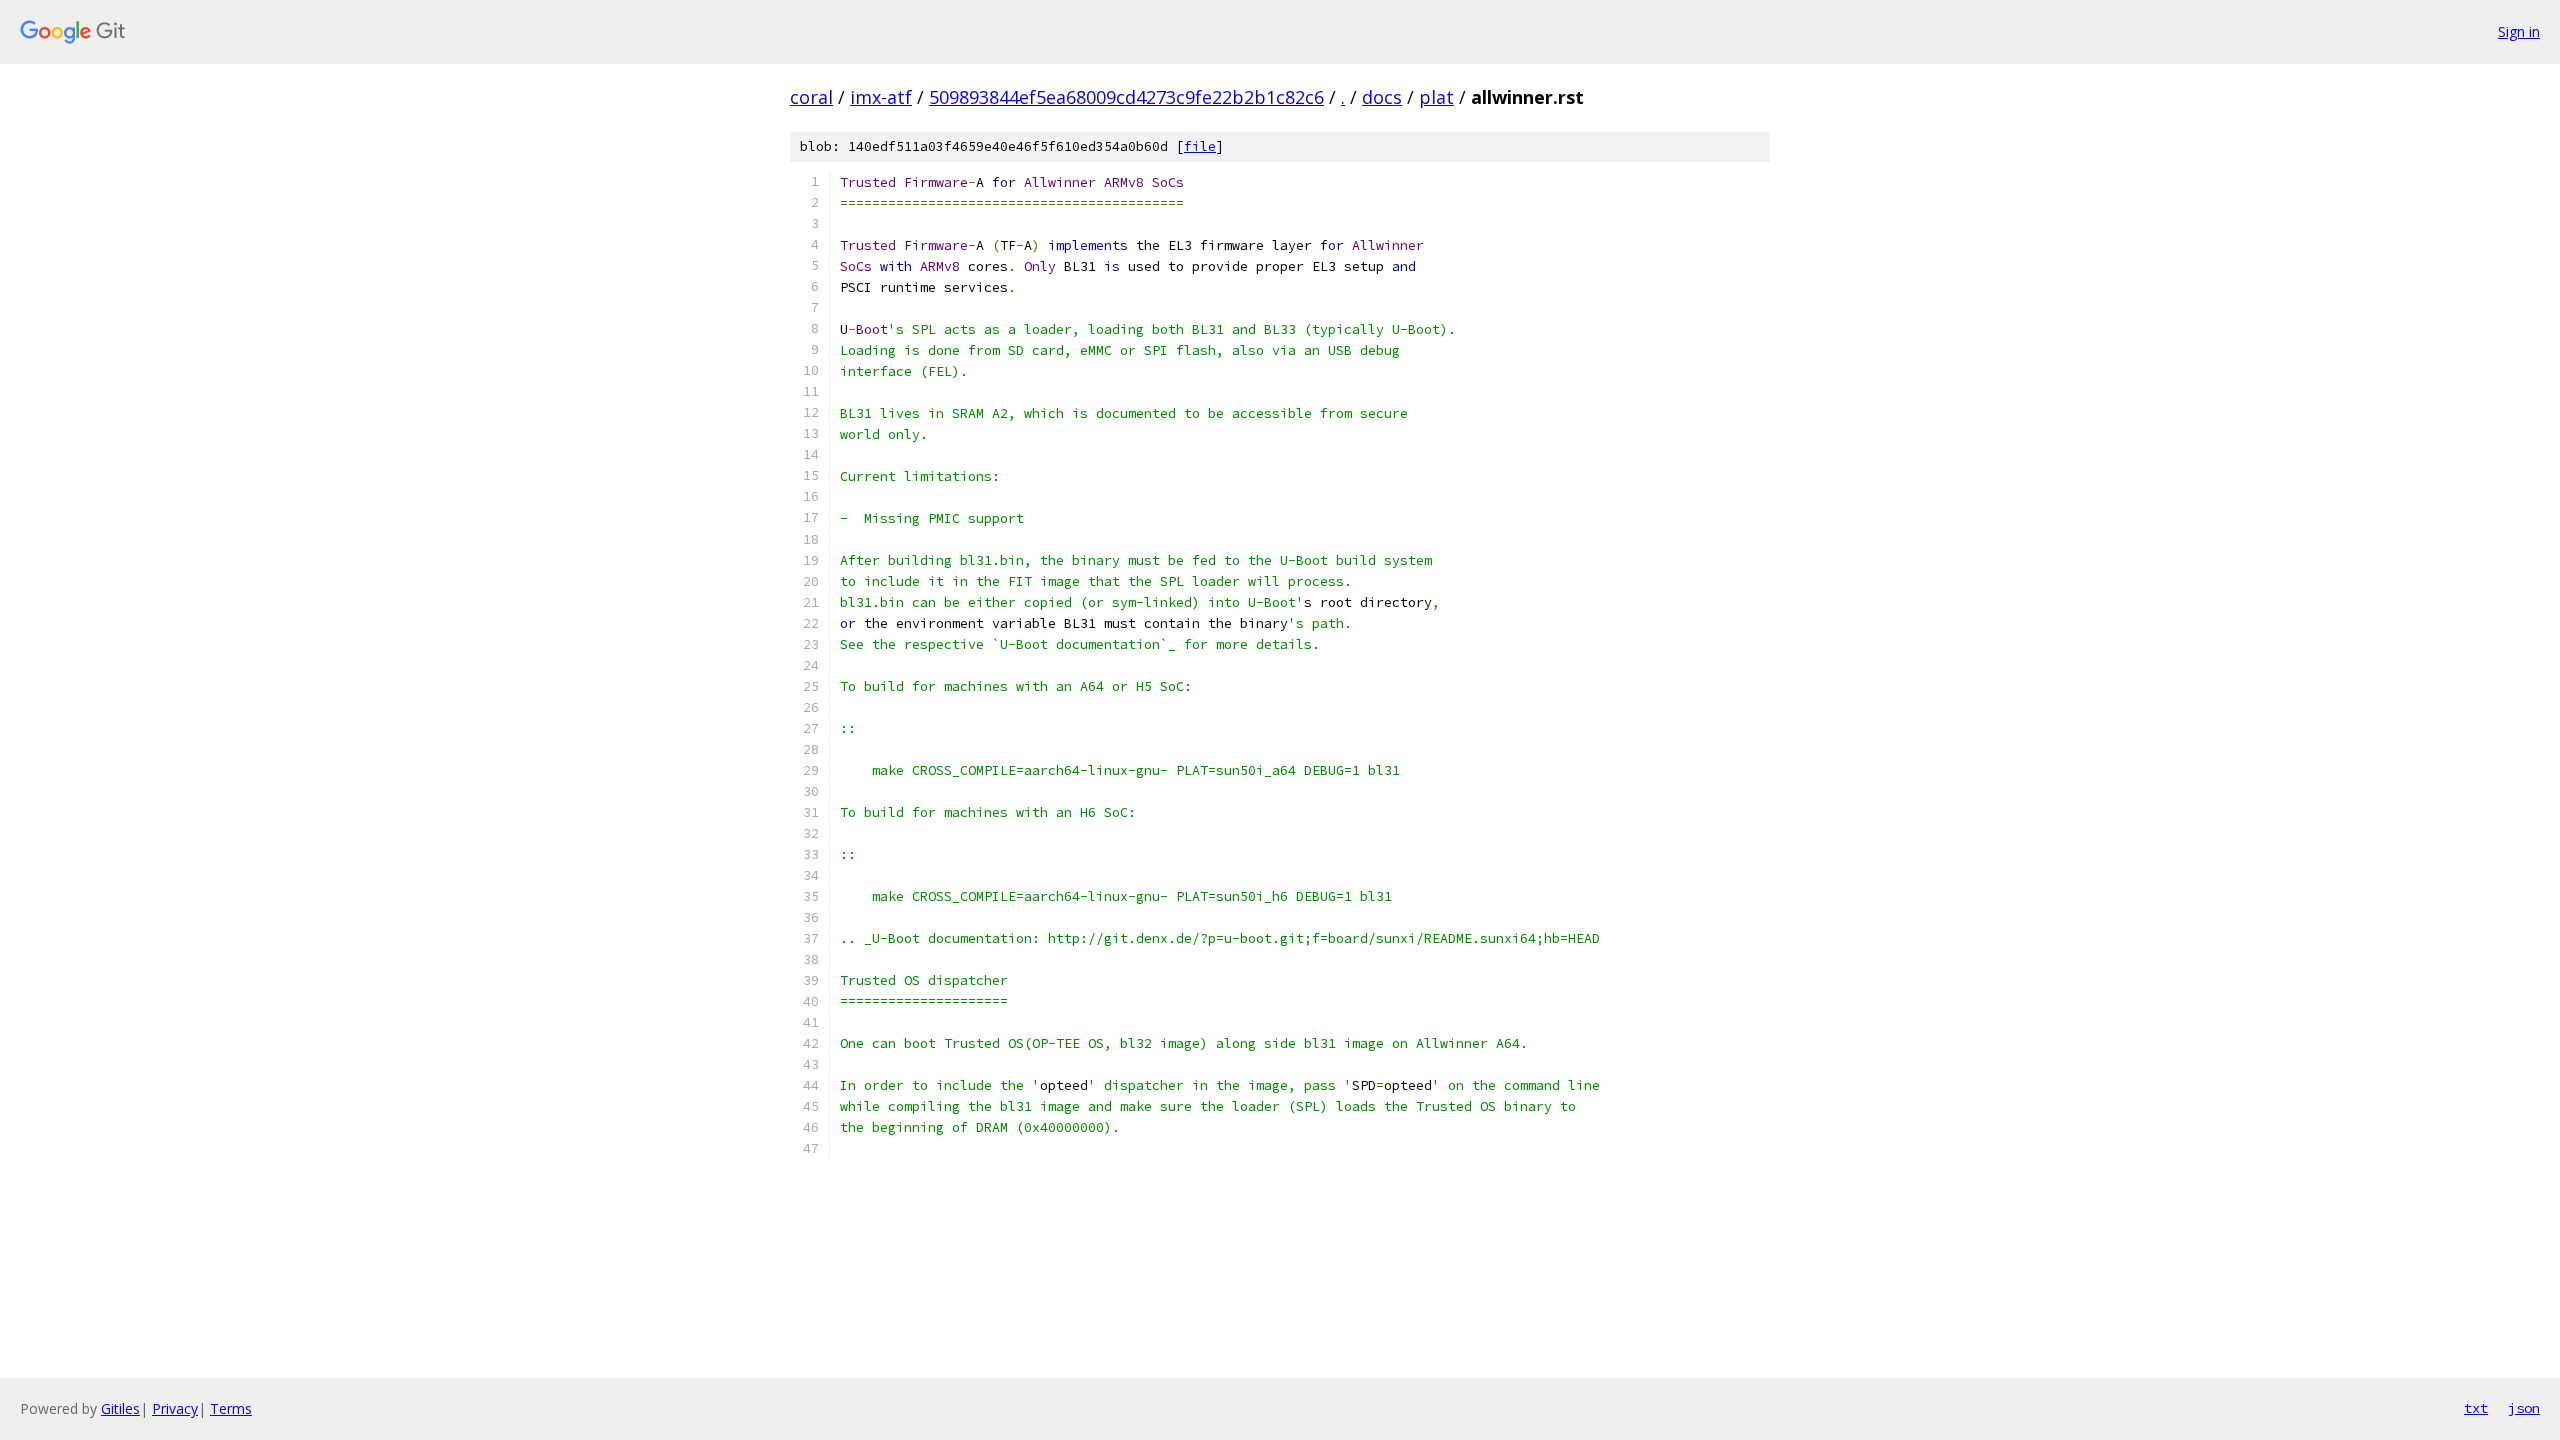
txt (2476, 1408)
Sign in (2519, 31)
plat (1436, 97)
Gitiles (120, 1408)
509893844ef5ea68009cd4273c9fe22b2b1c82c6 (1126, 97)
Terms (231, 1408)
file (1200, 146)
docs (1382, 97)
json (2524, 1408)
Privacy (175, 1408)
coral (811, 97)
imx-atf (881, 97)
